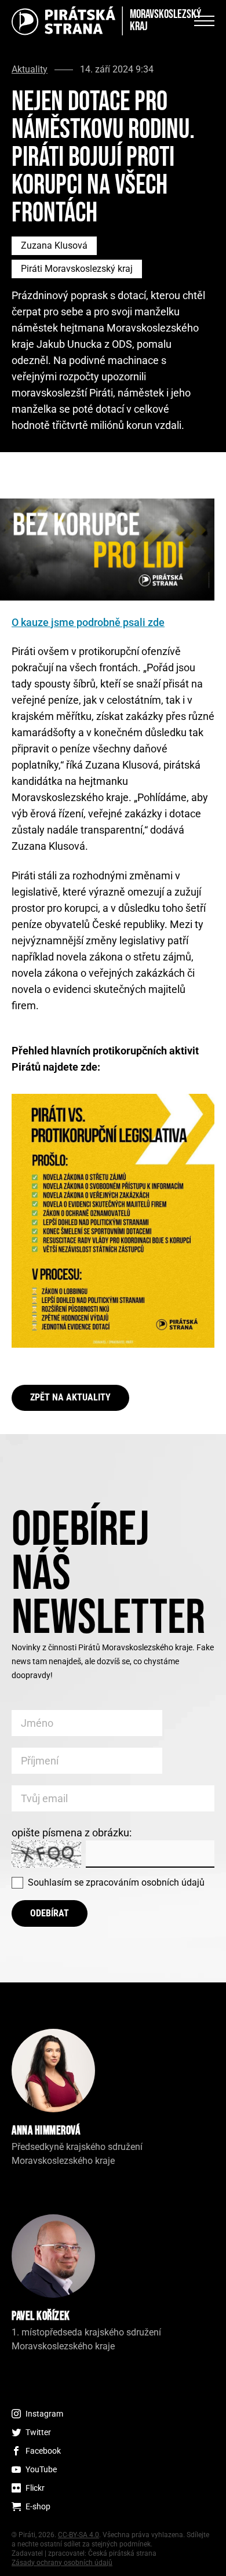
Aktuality (30, 70)
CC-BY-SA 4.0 (79, 2535)
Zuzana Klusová (54, 245)
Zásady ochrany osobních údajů (62, 2563)
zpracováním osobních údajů (145, 1882)
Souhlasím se (116, 1882)
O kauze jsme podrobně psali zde (88, 622)
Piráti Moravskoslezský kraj (77, 269)
